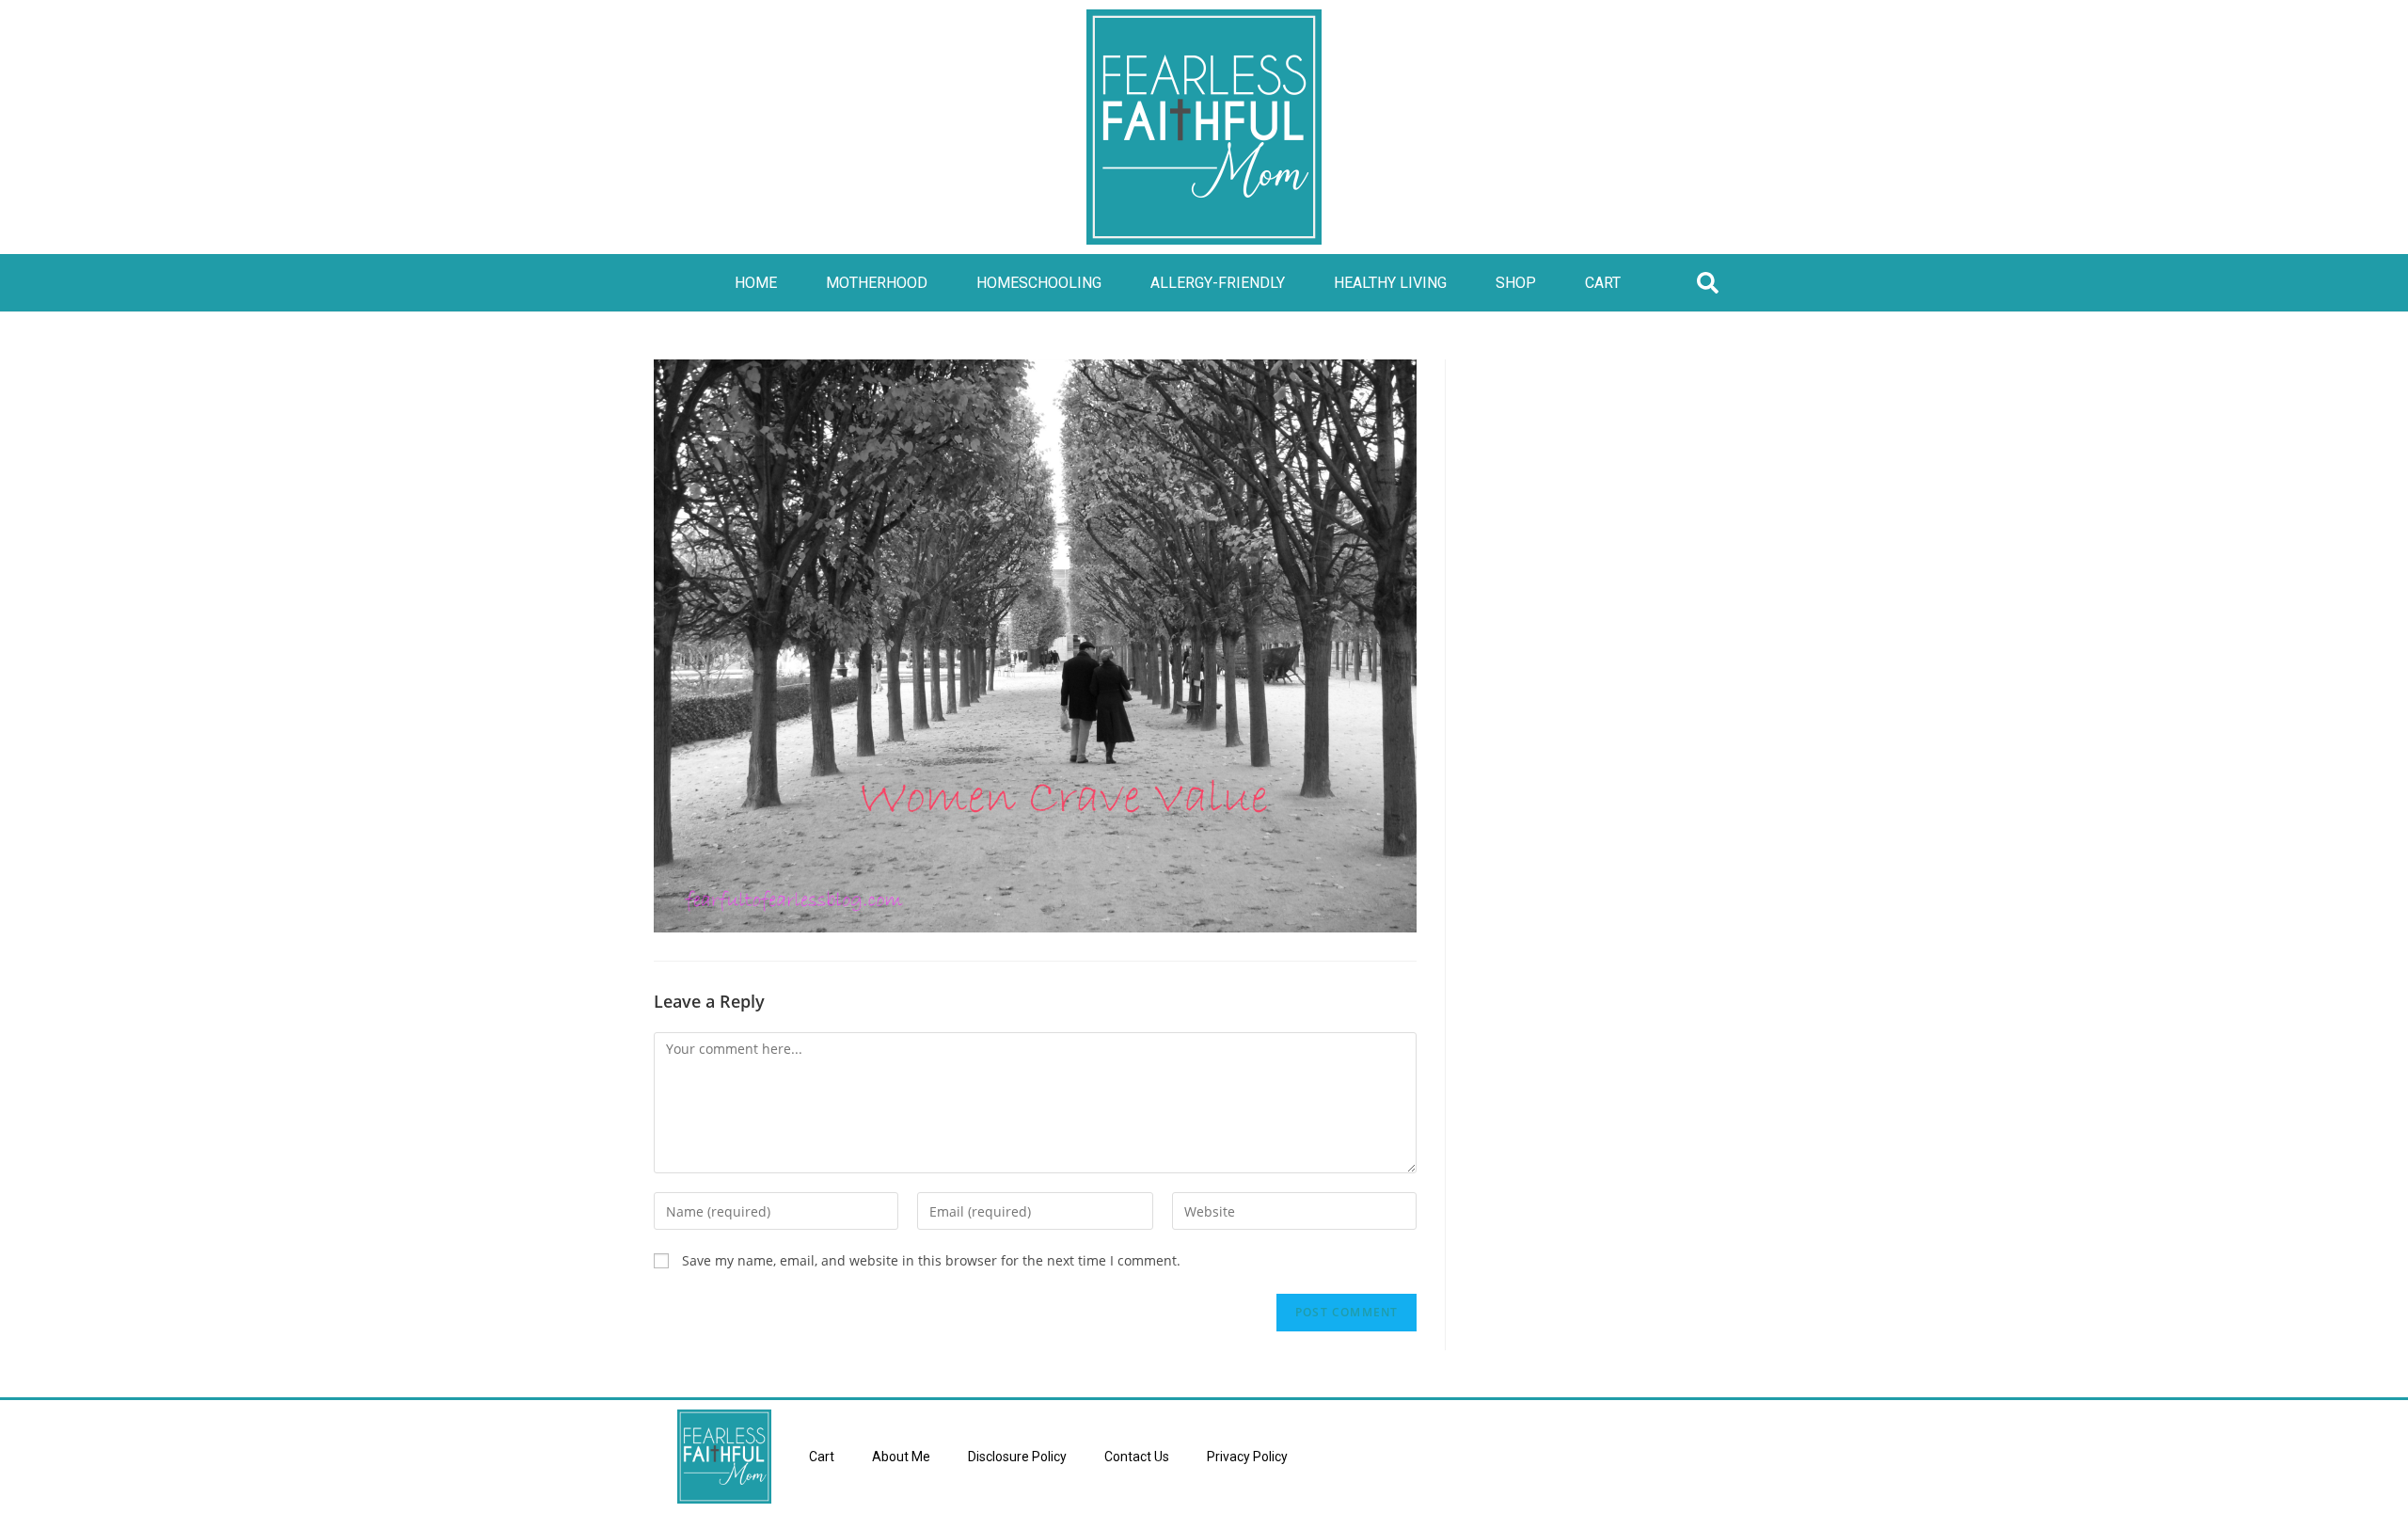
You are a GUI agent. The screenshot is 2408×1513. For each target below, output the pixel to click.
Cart (1603, 283)
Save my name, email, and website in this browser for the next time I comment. (931, 1260)
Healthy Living (1390, 283)
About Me (901, 1457)
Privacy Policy (1247, 1457)
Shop (1516, 283)
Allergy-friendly (1218, 283)
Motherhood (877, 283)
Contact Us (1137, 1457)
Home (756, 283)
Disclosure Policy (1017, 1457)
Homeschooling (1039, 283)
